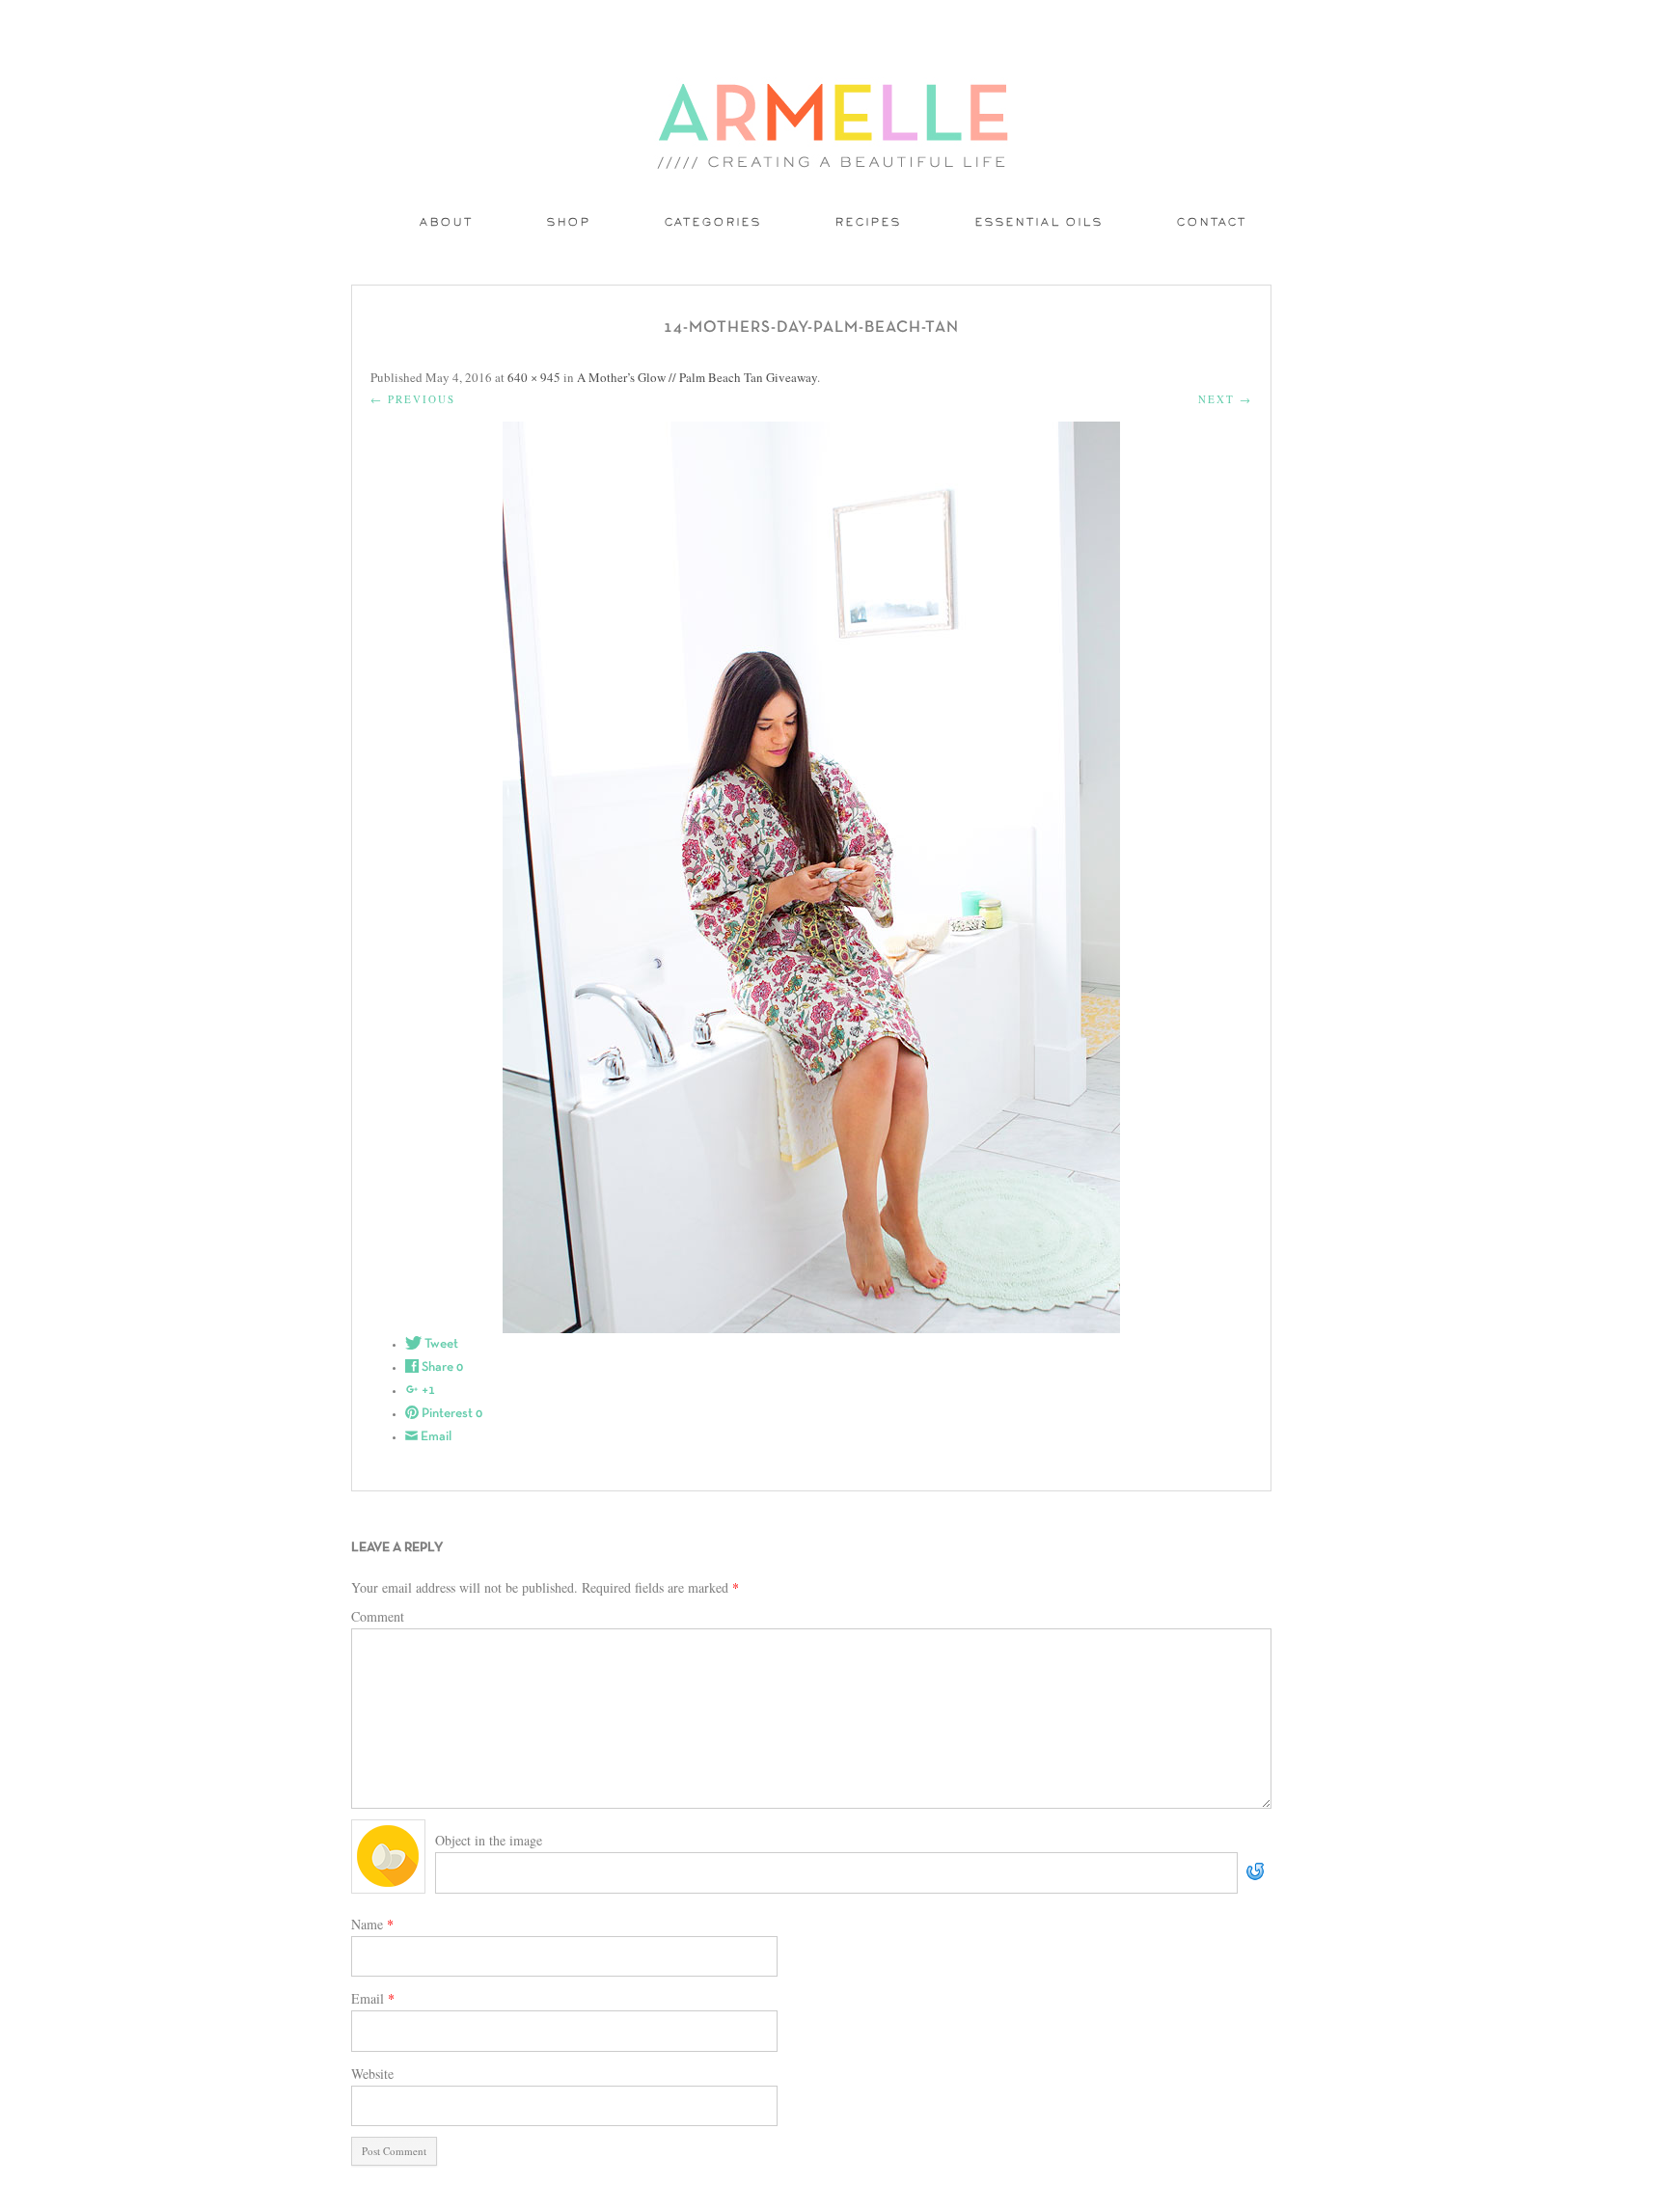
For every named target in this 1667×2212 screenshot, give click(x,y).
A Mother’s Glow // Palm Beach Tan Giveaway (697, 377)
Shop (569, 223)
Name (372, 1924)
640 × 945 (534, 377)
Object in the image (489, 1840)
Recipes (869, 223)
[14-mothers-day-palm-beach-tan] (811, 877)
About (447, 223)
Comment (378, 1616)
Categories (713, 223)
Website (372, 2074)
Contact (1212, 223)
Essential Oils (1039, 223)
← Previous (413, 399)
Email (373, 1998)
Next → (1225, 399)
